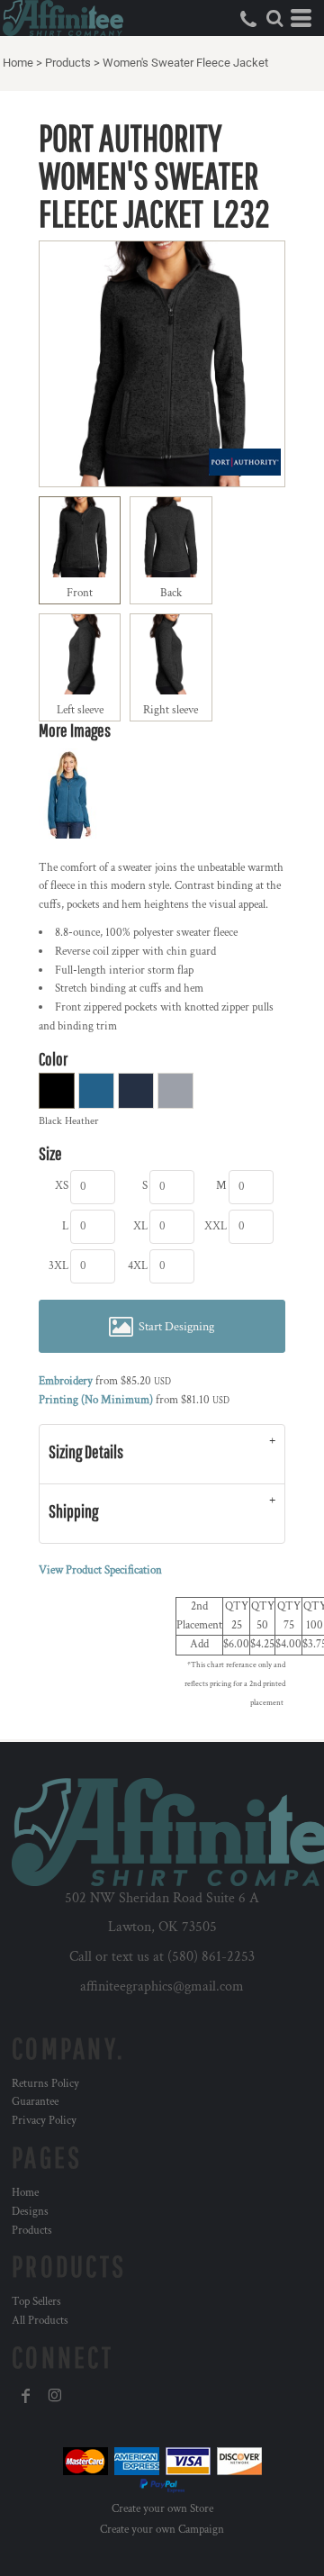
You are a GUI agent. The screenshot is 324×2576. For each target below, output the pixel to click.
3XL (58, 1266)
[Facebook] (26, 2396)
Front (80, 593)
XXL (216, 1226)
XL (140, 1226)
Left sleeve (80, 710)
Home (18, 63)
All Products (40, 2321)
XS (62, 1186)
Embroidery (66, 1381)
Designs (30, 2212)
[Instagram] (55, 2396)
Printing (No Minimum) (96, 1400)
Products (68, 63)
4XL (138, 1266)
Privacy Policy (44, 2121)
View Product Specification (100, 1570)
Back (171, 593)
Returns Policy (45, 2084)
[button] (274, 18)
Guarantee (35, 2102)
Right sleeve (171, 710)
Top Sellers (36, 2302)
